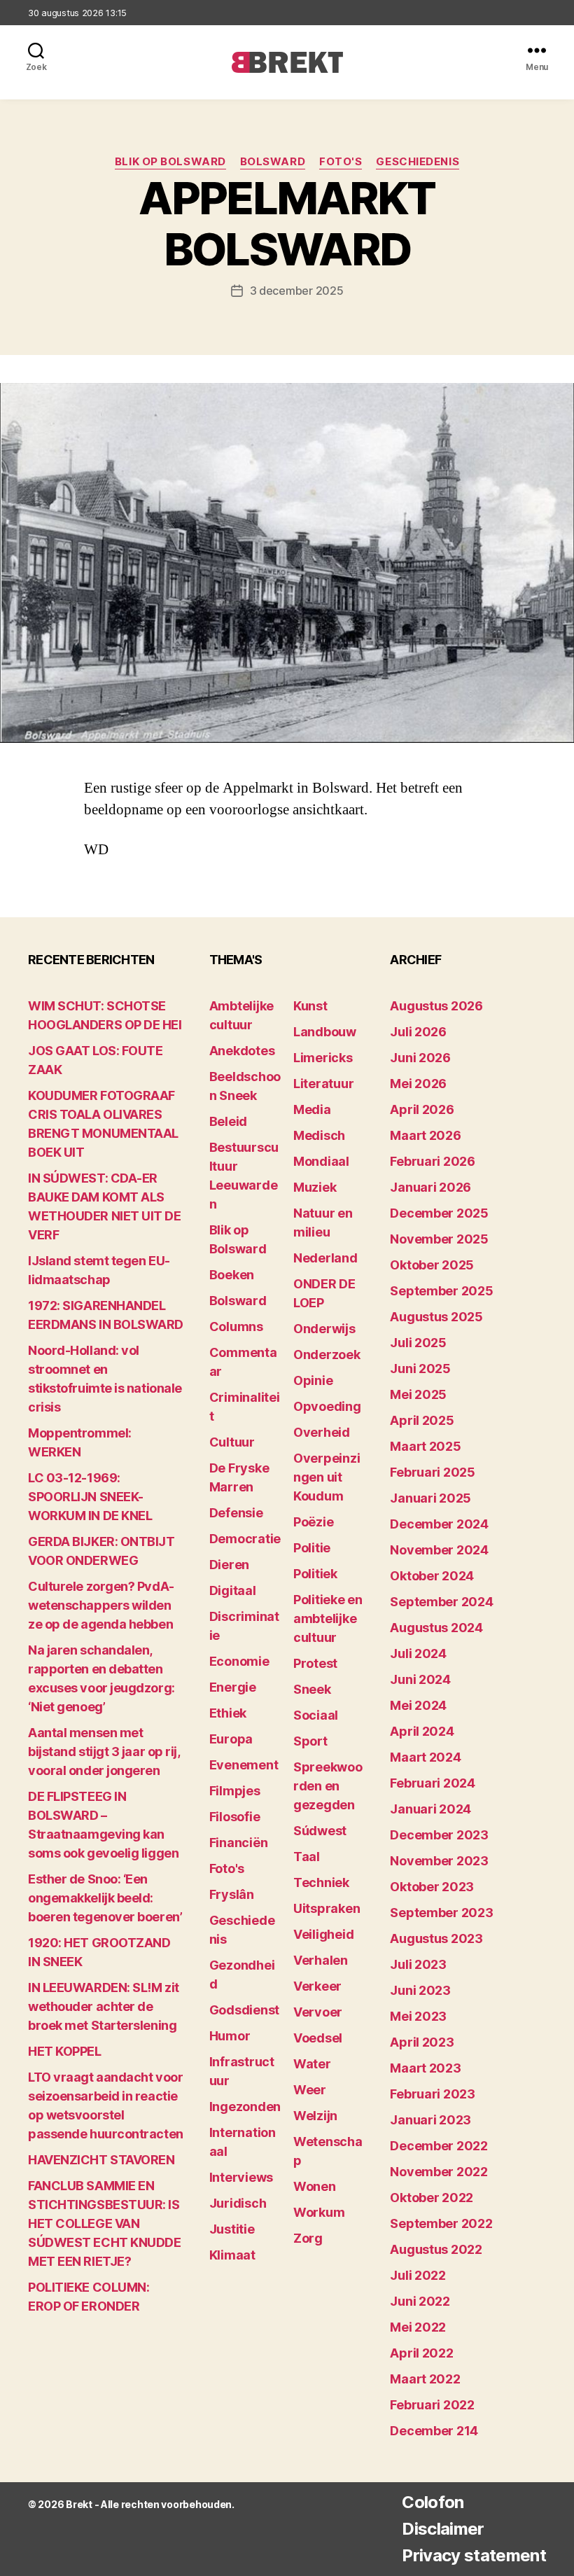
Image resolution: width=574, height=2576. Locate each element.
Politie (312, 1548)
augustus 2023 (436, 1938)
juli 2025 (418, 1343)
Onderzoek (327, 1355)
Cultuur (232, 1442)
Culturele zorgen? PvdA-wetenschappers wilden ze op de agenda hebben (101, 1605)
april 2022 (421, 2353)
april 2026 (422, 1109)
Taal (307, 1857)
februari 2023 (433, 2094)
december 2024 (439, 1524)
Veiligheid (323, 1934)
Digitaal (233, 1590)
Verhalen (321, 1960)
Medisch (319, 1135)
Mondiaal (321, 1161)
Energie (233, 1687)
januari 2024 (430, 1809)
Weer (310, 2090)
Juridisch (238, 2203)
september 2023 (441, 1913)
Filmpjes (235, 1791)
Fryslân (232, 1894)
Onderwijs (324, 1329)
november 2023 (439, 1861)
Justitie (232, 2229)
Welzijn (315, 2116)
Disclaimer (443, 2529)
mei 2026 (418, 1084)
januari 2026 (430, 1187)
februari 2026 (433, 1161)
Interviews (241, 2177)
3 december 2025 (297, 291)
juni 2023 (420, 1990)
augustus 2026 (436, 1006)
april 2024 (422, 1731)
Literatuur (323, 1084)
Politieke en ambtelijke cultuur (328, 1618)
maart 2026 (425, 1135)
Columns (236, 1327)
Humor (230, 2036)
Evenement (244, 1765)
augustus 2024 (436, 1628)
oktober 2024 (432, 1576)
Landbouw (325, 1032)
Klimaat (232, 2255)
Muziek (315, 1187)
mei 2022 (418, 2327)
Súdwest (320, 1831)
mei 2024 (418, 1705)
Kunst (310, 1006)
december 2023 (439, 1835)
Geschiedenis (418, 162)
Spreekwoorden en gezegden (328, 1786)
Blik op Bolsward (170, 162)
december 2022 (439, 2146)
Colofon (433, 2502)
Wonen (315, 2186)
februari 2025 (433, 1472)
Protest (315, 1663)
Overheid (322, 1432)
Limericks (323, 1058)
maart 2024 (425, 1757)
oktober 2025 (432, 1265)
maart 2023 (425, 2068)
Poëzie (313, 1522)
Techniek (321, 1882)
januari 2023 (430, 2120)
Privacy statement (474, 2555)
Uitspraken (327, 1908)
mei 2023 (418, 2016)
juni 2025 (420, 1369)
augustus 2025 (436, 1317)
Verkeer (317, 1986)
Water (312, 2064)
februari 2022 (432, 2405)
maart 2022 (425, 2379)
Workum (319, 2212)
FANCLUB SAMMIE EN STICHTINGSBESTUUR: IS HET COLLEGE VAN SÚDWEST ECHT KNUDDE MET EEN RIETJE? (104, 2223)
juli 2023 (418, 1964)
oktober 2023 (432, 1887)
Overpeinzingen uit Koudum (327, 1477)
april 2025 (422, 1420)
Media (312, 1109)
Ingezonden (245, 2107)
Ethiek (228, 1713)
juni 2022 (420, 2301)
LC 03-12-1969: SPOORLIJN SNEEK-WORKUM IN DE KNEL (90, 1497)
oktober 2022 (432, 2198)
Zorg (308, 2238)
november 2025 (439, 1239)
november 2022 (439, 2172)
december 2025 (439, 1213)
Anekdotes (242, 1051)
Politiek (315, 1574)
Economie (239, 1661)
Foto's (341, 162)
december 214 (434, 2431)
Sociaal (316, 1715)
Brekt (79, 2504)
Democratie (245, 1539)
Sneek (312, 1689)
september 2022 (441, 2223)
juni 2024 (420, 1679)
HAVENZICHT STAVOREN (101, 2160)
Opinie (313, 1380)
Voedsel (318, 2038)
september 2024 (441, 1602)
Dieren (229, 1565)
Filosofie (235, 1817)
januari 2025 (430, 1498)
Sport (310, 1741)
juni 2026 (420, 1058)
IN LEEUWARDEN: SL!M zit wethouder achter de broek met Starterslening (104, 2006)
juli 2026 (418, 1032)
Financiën (239, 1843)
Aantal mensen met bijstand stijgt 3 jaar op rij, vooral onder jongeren (104, 1752)
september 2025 (441, 1291)
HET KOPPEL (65, 2051)
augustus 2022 (436, 2249)
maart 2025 (425, 1446)
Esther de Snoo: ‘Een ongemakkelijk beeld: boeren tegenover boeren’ (105, 1898)
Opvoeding (327, 1406)
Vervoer (318, 2012)
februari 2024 (433, 1783)
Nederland (325, 1258)
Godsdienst (244, 2010)
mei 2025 (418, 1394)
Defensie (236, 1513)
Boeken (232, 1275)
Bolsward (273, 162)
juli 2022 (418, 2275)
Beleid (228, 1121)
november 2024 (439, 1550)
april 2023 (422, 2042)
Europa (231, 1739)
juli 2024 (418, 1653)
